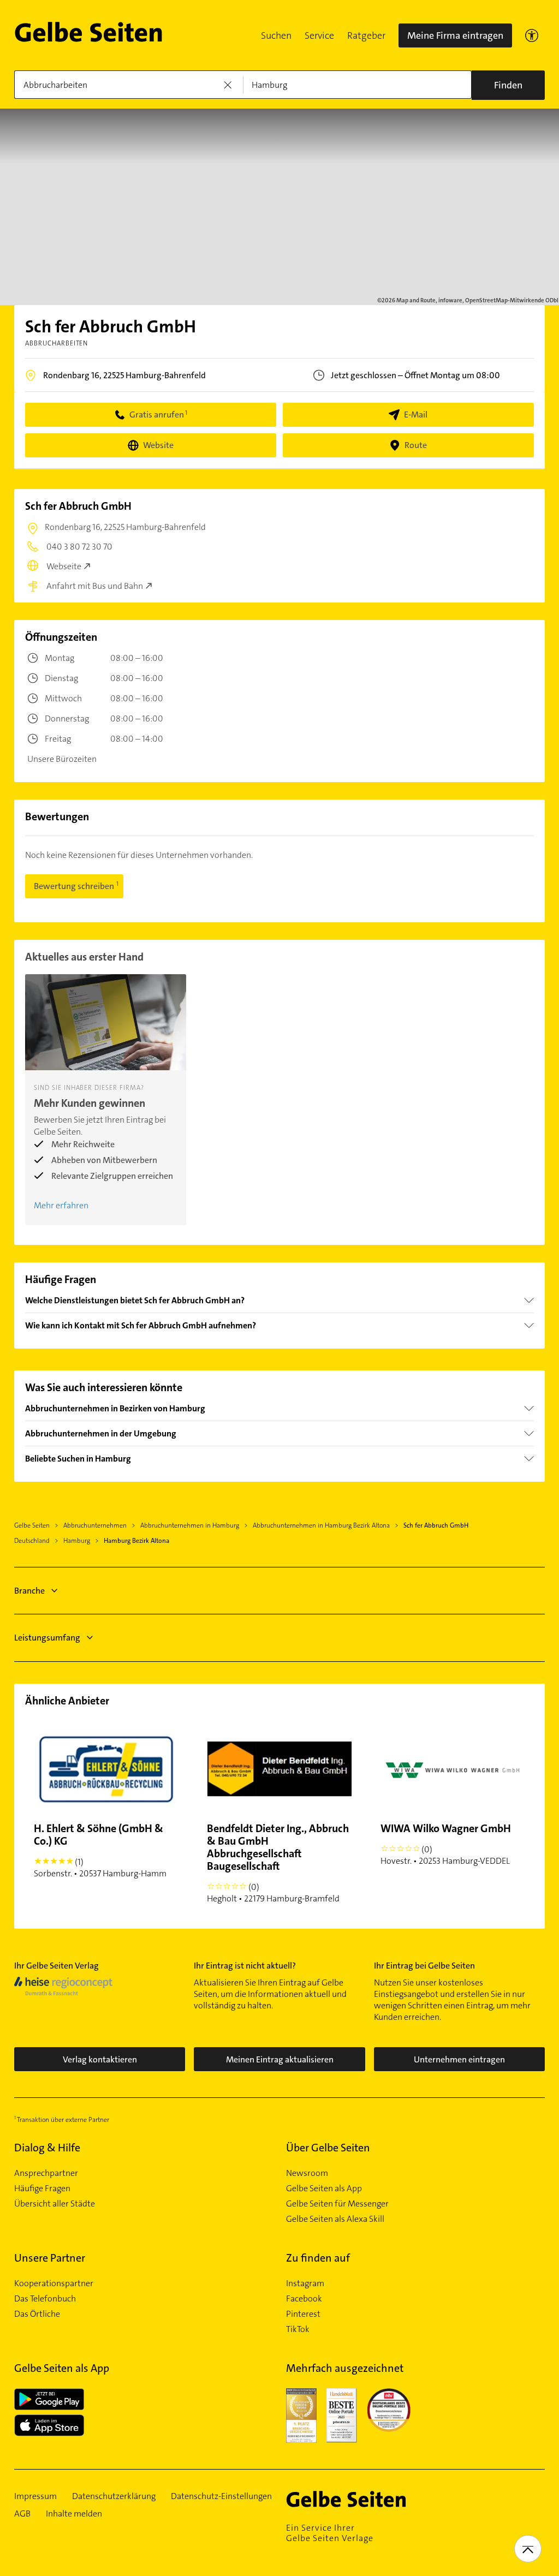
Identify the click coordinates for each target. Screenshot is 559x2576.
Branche (29, 1591)
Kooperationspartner (54, 2283)
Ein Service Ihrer (330, 2533)
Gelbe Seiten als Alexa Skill (335, 2219)
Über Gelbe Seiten (328, 2148)
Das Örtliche (37, 2314)
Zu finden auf (318, 2258)
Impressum (35, 2496)
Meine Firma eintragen (455, 35)
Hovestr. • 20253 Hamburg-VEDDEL (446, 1844)
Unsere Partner (50, 2258)
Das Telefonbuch (45, 2299)
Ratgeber (366, 35)
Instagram (305, 2283)
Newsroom (307, 2173)
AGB (22, 2514)
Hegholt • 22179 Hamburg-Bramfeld (278, 1863)
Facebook (304, 2299)
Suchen (276, 35)
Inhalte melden (74, 2514)
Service (319, 35)
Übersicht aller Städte (55, 2204)
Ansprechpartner (46, 2173)
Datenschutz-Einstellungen (221, 2496)
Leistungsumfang (47, 1638)
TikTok (298, 2329)
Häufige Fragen (42, 2189)
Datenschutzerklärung (114, 2496)
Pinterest (303, 2314)
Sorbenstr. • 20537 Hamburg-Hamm (100, 1850)
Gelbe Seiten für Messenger (337, 2204)
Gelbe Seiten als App (324, 2189)
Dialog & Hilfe (47, 2148)
